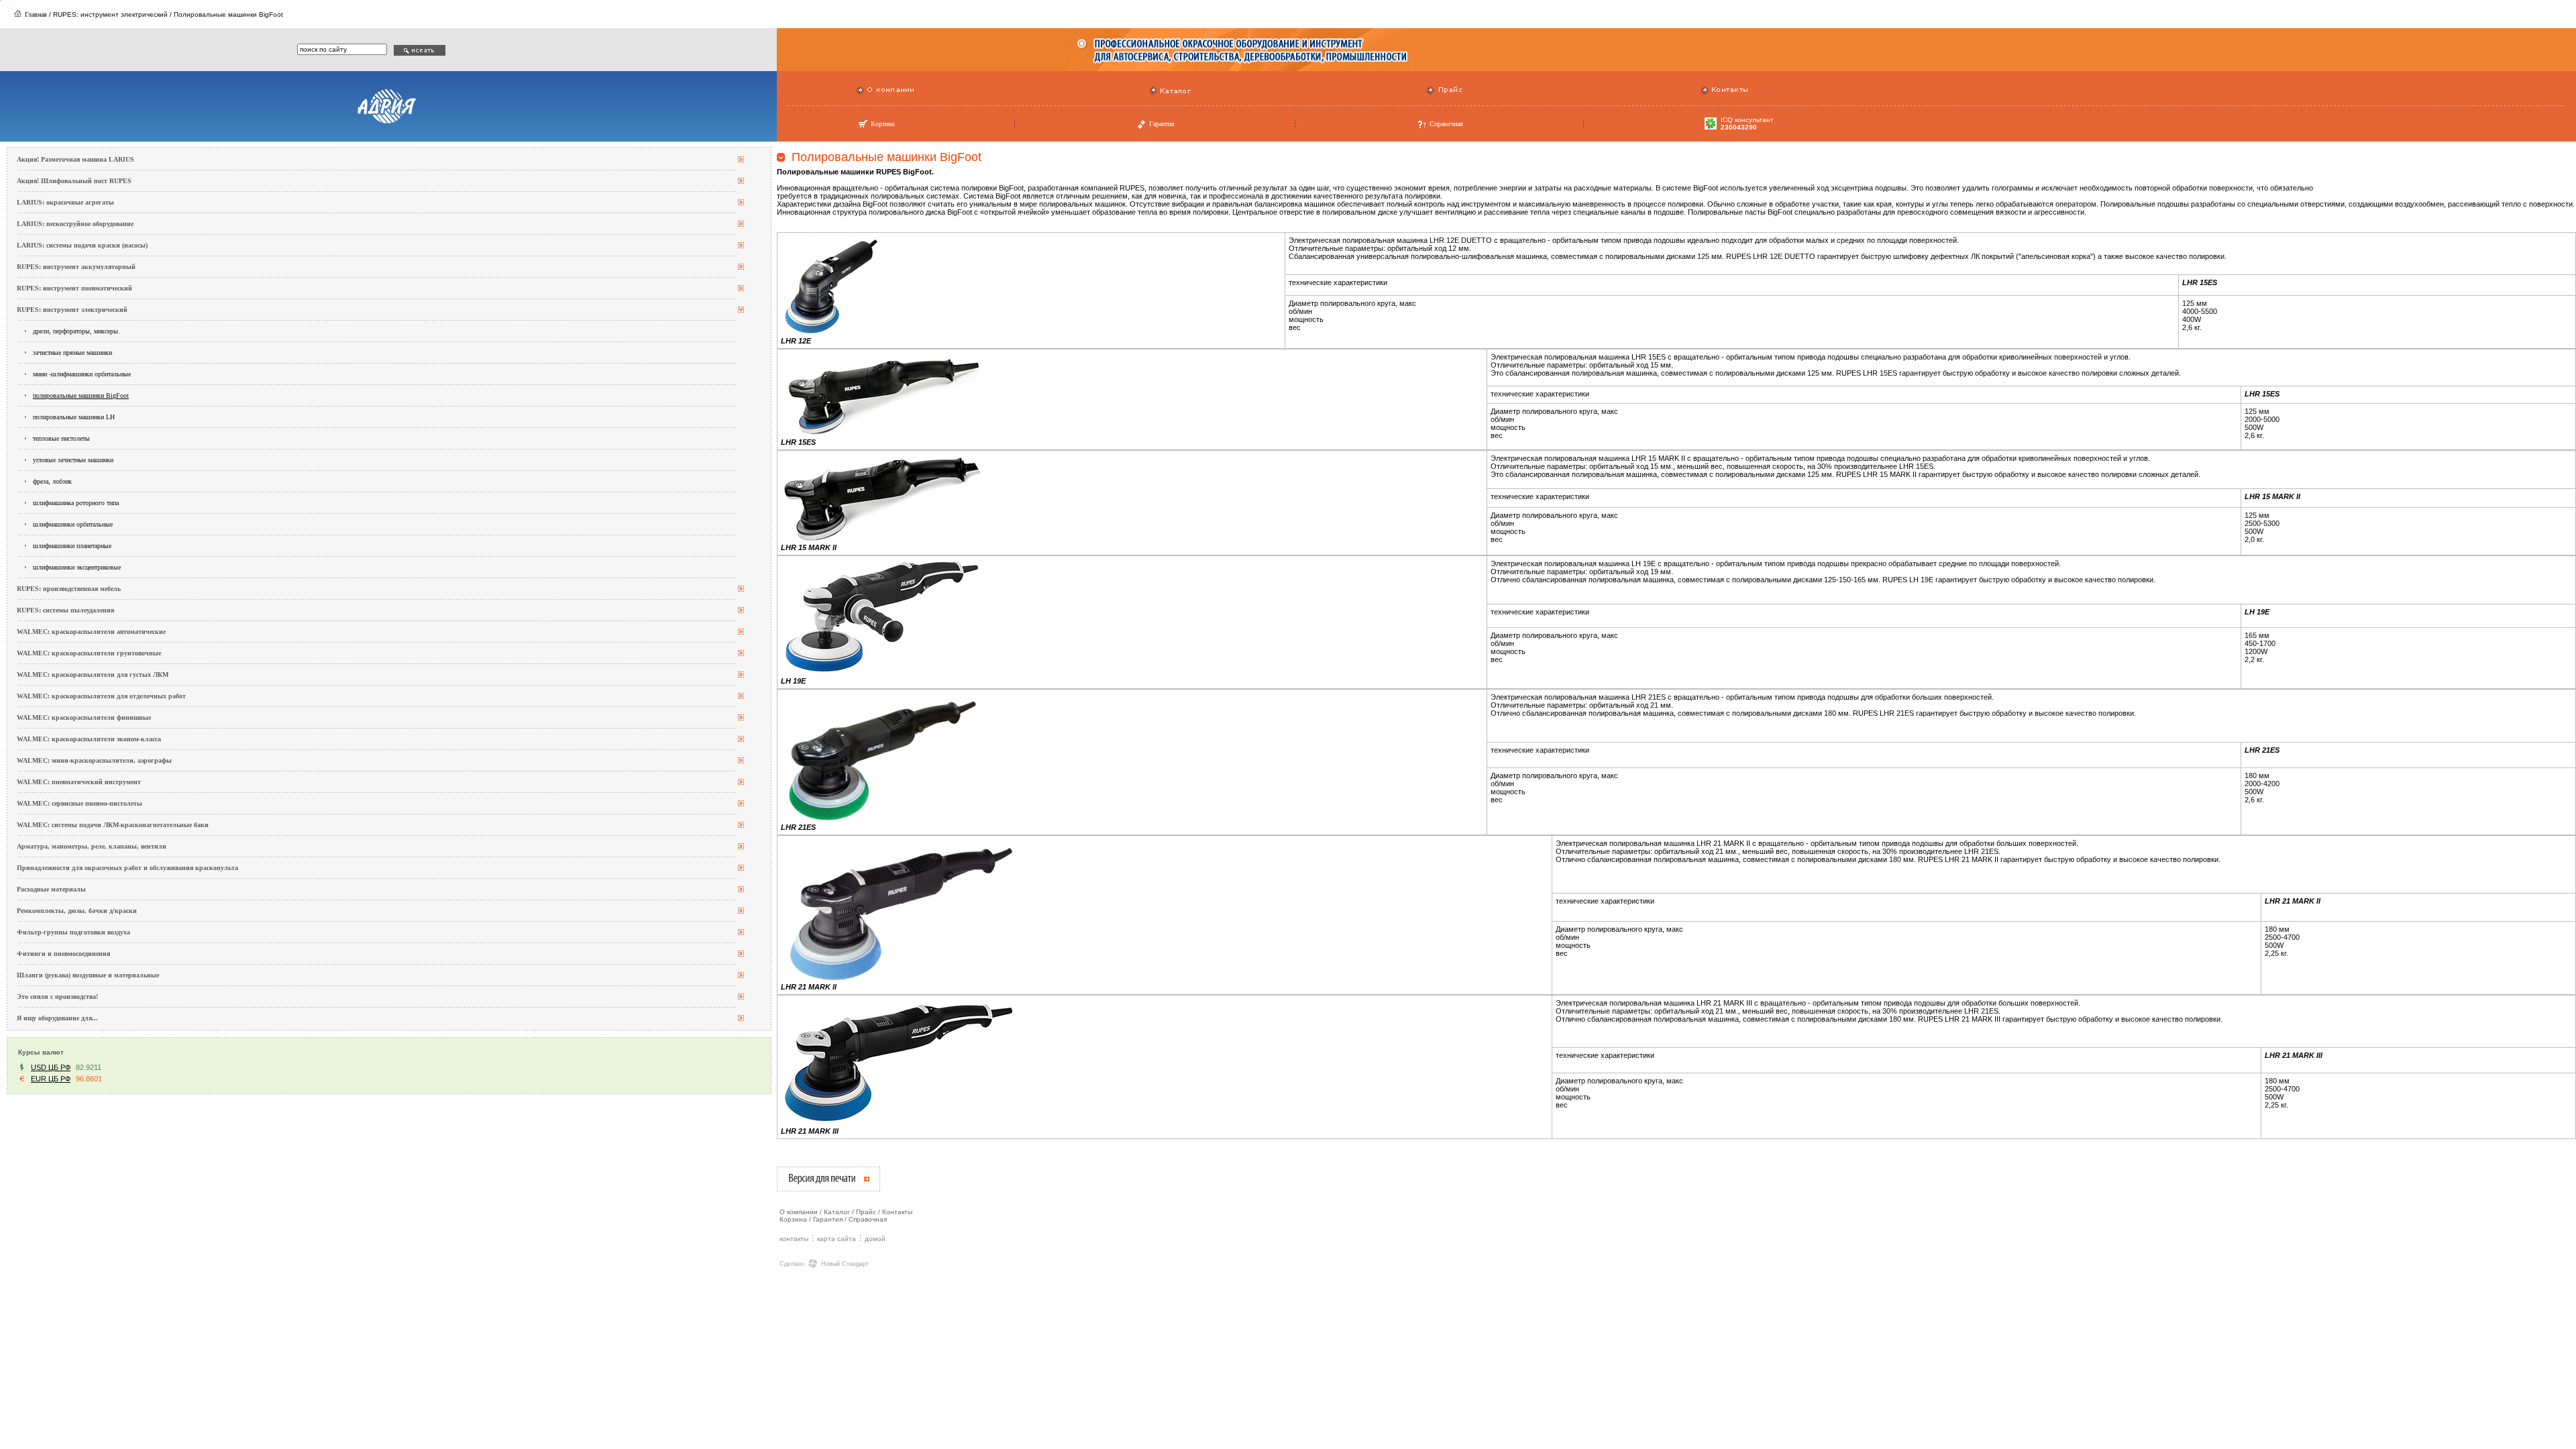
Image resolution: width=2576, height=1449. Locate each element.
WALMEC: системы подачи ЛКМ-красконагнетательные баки (113, 825)
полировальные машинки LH (74, 417)
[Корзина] (863, 127)
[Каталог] (1153, 93)
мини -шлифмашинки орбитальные (82, 374)
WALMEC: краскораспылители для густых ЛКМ (93, 675)
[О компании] (860, 93)
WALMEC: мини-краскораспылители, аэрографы (94, 760)
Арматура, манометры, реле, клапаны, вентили (92, 846)
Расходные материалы (51, 889)
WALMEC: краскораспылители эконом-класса (89, 739)
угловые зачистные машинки (73, 460)
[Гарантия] (1141, 127)
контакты (794, 1239)
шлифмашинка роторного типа (76, 503)
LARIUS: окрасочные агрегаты (65, 202)
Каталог (837, 1212)
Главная (36, 14)
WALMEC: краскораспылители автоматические (91, 632)
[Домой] (18, 14)
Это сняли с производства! (57, 997)
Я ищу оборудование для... (57, 1018)
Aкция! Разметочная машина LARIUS (75, 159)
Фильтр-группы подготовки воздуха (73, 932)
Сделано (792, 1264)
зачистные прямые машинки (72, 353)
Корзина (882, 124)
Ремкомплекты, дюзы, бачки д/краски (77, 911)
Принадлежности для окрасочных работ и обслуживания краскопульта (127, 868)
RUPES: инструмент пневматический (74, 288)
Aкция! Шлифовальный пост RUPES (74, 181)
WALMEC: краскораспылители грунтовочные (89, 653)
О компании (799, 1212)
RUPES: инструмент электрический (72, 310)
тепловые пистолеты (61, 438)
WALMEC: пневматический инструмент (79, 782)
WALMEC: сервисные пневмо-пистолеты (79, 803)
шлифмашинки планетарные (72, 546)
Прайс (866, 1212)
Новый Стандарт (845, 1264)
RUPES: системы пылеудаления (65, 610)
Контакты (897, 1212)
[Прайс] (1431, 93)
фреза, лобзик (52, 481)
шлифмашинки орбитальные (73, 524)
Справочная (1446, 124)
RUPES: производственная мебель (69, 589)
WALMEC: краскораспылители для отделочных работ (101, 696)
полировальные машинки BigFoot (81, 395)
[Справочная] (1422, 127)
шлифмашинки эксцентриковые (77, 567)
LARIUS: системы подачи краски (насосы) (82, 245)
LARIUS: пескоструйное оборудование (75, 224)
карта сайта (837, 1239)
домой (875, 1239)
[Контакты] (1705, 93)
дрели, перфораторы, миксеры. (76, 331)
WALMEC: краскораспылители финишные (84, 717)
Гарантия (1162, 124)
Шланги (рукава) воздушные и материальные (88, 975)
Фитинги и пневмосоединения (63, 954)
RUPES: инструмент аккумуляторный (76, 267)
